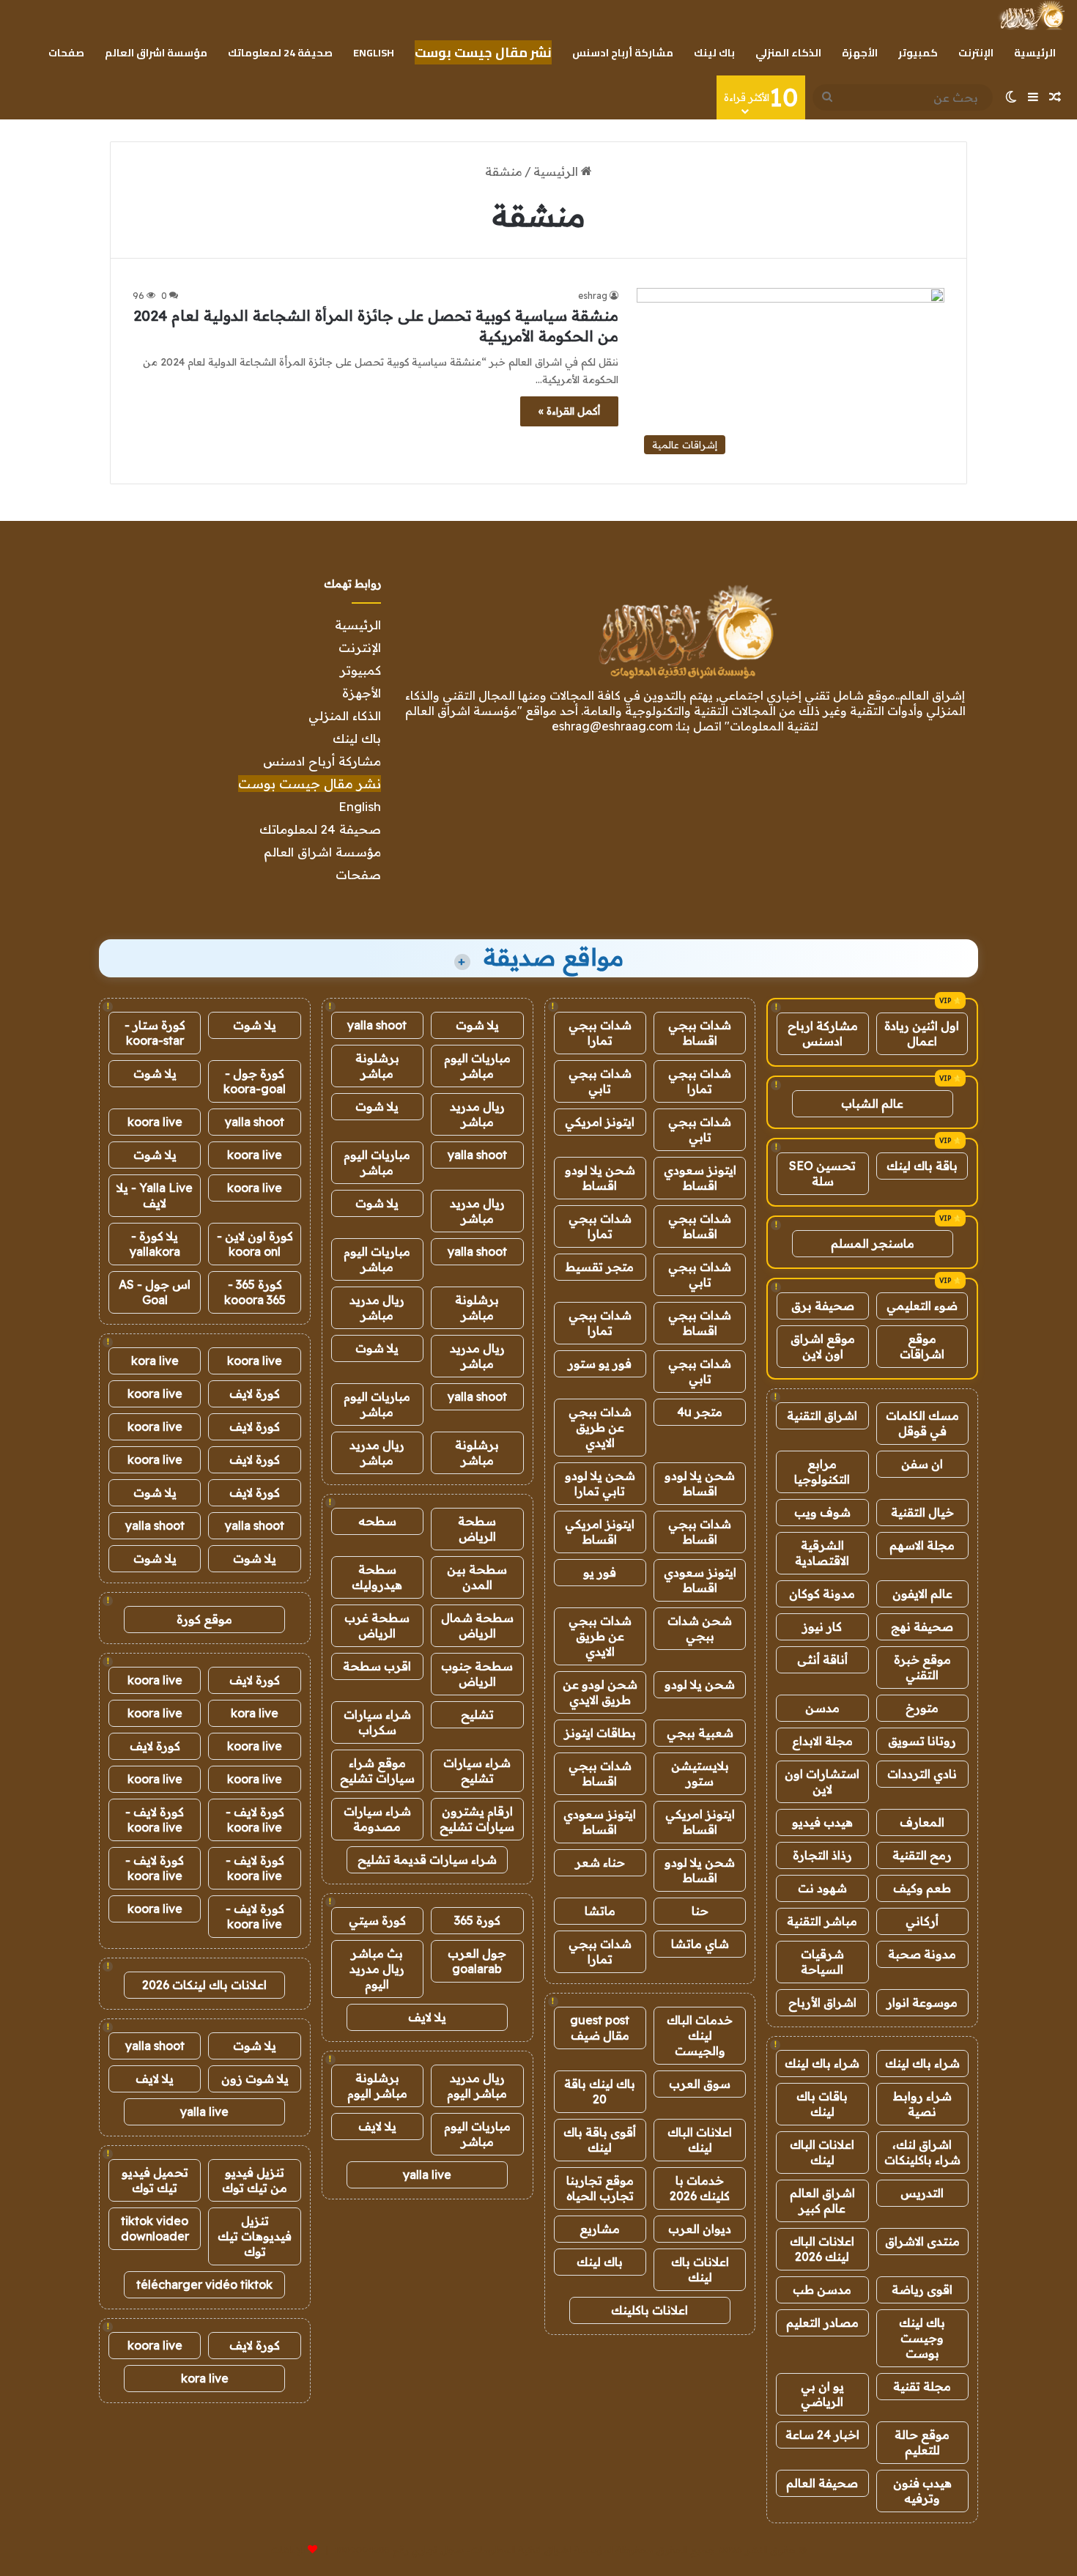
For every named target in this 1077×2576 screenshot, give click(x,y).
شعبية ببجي (700, 1733)
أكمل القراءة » (569, 411)
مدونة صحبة (922, 1954)
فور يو (600, 1572)
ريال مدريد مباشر (477, 1114)
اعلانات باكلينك (649, 2310)
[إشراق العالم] (1031, 15)
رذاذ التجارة (822, 1855)
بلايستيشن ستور (700, 1773)
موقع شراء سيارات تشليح (377, 1770)
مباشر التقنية (822, 1921)
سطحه (377, 1521)
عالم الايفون (922, 1594)
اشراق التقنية (822, 1415)
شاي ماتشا (700, 1944)
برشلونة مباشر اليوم (377, 2085)
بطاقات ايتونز (600, 1733)
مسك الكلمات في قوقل (922, 1423)
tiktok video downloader (155, 2228)
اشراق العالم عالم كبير (822, 2201)
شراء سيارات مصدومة (377, 1819)
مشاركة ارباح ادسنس (823, 1033)
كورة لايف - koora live (255, 1820)
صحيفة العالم (822, 2483)
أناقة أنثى (822, 1659)
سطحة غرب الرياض (377, 1625)
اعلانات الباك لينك (822, 2152)
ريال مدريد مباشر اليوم (477, 2085)
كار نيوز (822, 1626)
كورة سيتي (377, 1920)
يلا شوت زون (255, 2079)
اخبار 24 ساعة (822, 2435)
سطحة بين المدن (477, 1577)
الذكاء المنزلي (788, 53)
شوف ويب (822, 1512)
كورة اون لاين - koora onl (255, 1244)
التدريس (922, 2193)
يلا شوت (477, 1025)
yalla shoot (377, 1025)
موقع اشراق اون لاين (823, 1346)
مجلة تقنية (922, 2386)
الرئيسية (1035, 53)
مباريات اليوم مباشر (477, 1066)
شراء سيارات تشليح (477, 1770)
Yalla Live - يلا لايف (155, 1195)
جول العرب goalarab (477, 1961)
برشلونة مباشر (377, 1066)
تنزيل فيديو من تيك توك (255, 2180)
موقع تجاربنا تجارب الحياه (600, 2188)
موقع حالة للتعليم (922, 2442)
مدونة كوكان (822, 1594)
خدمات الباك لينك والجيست (700, 2035)
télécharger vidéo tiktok (204, 2284)
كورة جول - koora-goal (255, 1081)
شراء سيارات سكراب (377, 1722)
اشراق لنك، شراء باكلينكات (922, 2152)
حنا (700, 1911)
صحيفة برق (823, 1306)
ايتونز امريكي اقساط (600, 1532)
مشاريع (600, 2229)
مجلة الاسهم (922, 1545)
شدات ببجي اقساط (700, 1033)
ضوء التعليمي (922, 1306)
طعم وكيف (922, 1888)
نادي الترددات (922, 1774)
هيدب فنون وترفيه (922, 2491)
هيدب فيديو (822, 1822)
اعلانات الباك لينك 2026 (822, 2249)
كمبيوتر (918, 53)
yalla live (427, 2175)
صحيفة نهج (922, 1626)
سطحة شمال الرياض (477, 1625)
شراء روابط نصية (922, 2104)
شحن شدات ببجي (700, 1628)
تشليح (477, 1714)
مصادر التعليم (822, 2323)
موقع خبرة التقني (922, 1667)
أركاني (922, 1921)
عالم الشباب (872, 1103)
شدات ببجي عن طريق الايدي (600, 1427)
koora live (155, 1122)
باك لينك (714, 53)
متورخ (922, 1708)
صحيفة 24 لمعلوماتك (280, 53)
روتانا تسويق (922, 1741)
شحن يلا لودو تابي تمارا (600, 1483)
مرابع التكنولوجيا (822, 1472)
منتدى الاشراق (922, 2241)
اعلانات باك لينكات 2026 (204, 1985)
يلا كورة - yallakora (155, 1244)
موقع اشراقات (922, 1346)
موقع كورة (204, 1619)
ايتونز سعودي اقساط (700, 1178)
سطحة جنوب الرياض (477, 1674)
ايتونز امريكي (600, 1122)
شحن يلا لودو (700, 1684)
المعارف (922, 1822)
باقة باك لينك (922, 1166)
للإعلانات (288, 2550)
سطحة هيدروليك (377, 1577)
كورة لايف (255, 1394)
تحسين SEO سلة (822, 1173)
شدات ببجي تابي (600, 1081)
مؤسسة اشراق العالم (156, 53)
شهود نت (822, 1888)
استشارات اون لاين (822, 1781)
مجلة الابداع (822, 1741)
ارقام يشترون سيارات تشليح (477, 1819)
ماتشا (600, 1911)
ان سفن (922, 1464)
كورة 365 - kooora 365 (255, 1292)
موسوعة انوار (922, 2002)
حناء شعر (600, 1862)
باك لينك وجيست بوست (922, 2338)
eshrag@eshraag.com (612, 726)
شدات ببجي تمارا (600, 1033)
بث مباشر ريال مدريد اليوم (377, 1969)
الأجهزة (860, 53)
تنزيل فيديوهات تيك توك (255, 2236)
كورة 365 (477, 1920)
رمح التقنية (922, 1855)
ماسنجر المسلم (873, 1243)
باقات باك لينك (822, 2104)
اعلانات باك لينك (700, 2269)
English (374, 53)
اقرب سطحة (377, 1666)
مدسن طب (822, 2290)
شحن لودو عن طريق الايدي (600, 1692)
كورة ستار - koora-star (155, 1033)
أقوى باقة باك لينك (600, 2140)
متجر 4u (700, 1412)
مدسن (822, 1708)
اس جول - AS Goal (155, 1292)
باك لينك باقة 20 (600, 2091)
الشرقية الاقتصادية (822, 1553)
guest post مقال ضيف (600, 2028)
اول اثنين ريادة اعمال (922, 1033)
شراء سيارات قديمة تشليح (427, 1859)
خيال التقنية (922, 1512)
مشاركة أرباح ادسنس (623, 53)
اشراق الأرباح (822, 2002)
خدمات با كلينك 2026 (700, 2188)
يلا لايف (427, 2017)
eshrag (593, 296)
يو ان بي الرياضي (822, 2394)
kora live (155, 1361)
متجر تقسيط (600, 1267)
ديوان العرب (700, 2229)
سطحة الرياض (477, 1529)
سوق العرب (700, 2084)
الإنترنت (976, 53)
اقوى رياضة (922, 2290)
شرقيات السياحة (822, 1962)
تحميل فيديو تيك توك (155, 2180)
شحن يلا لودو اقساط (600, 1178)
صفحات (66, 53)
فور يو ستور (600, 1363)
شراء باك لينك (922, 2063)
